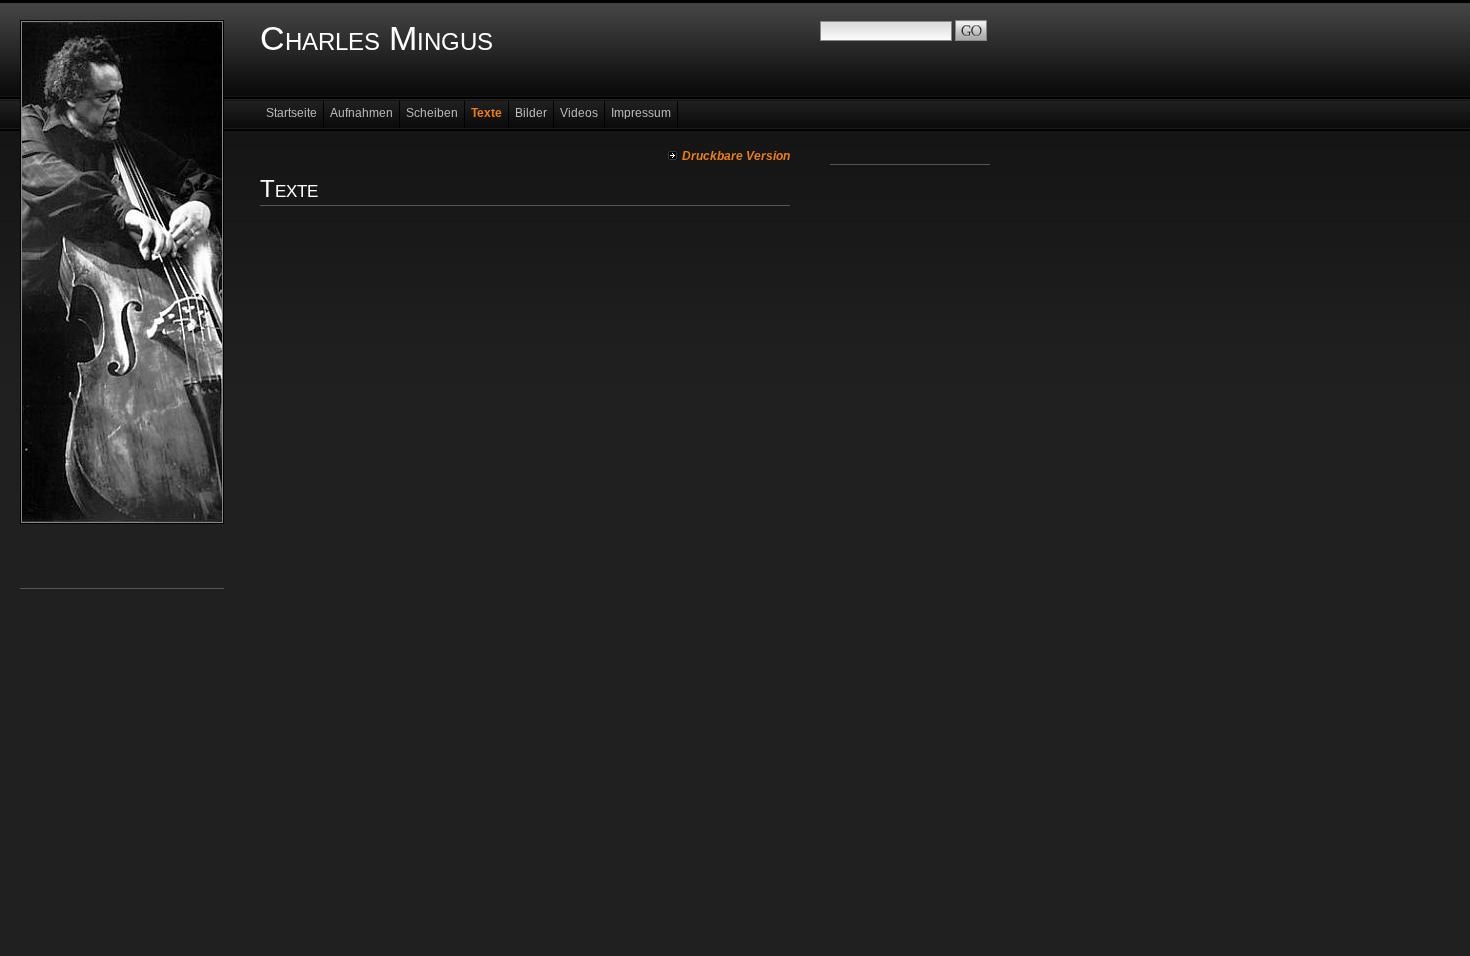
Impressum (641, 113)
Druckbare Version (736, 156)
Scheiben (432, 113)
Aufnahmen (361, 113)
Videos (579, 113)
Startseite (291, 113)
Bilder (531, 113)
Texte (486, 113)
